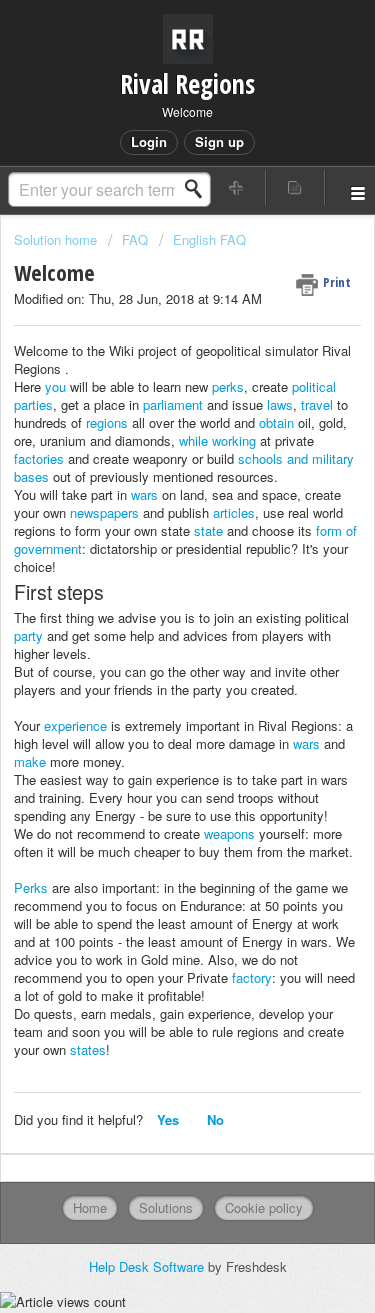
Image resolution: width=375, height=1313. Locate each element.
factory (252, 977)
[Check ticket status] (295, 187)
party (28, 635)
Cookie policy (264, 1207)
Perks (31, 887)
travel (317, 404)
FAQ (135, 239)
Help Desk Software (148, 1266)
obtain (276, 422)
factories (39, 458)
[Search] (199, 189)
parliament (173, 404)
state (208, 530)
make (30, 761)
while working (217, 440)
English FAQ (209, 239)
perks (228, 386)
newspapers (104, 512)
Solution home (57, 239)
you (55, 386)
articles (234, 512)
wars (144, 494)
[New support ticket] (237, 187)
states (88, 1049)
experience (75, 725)
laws (280, 404)
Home (90, 1207)
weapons (229, 833)
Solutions (166, 1207)
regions (107, 422)
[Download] (151, 648)
